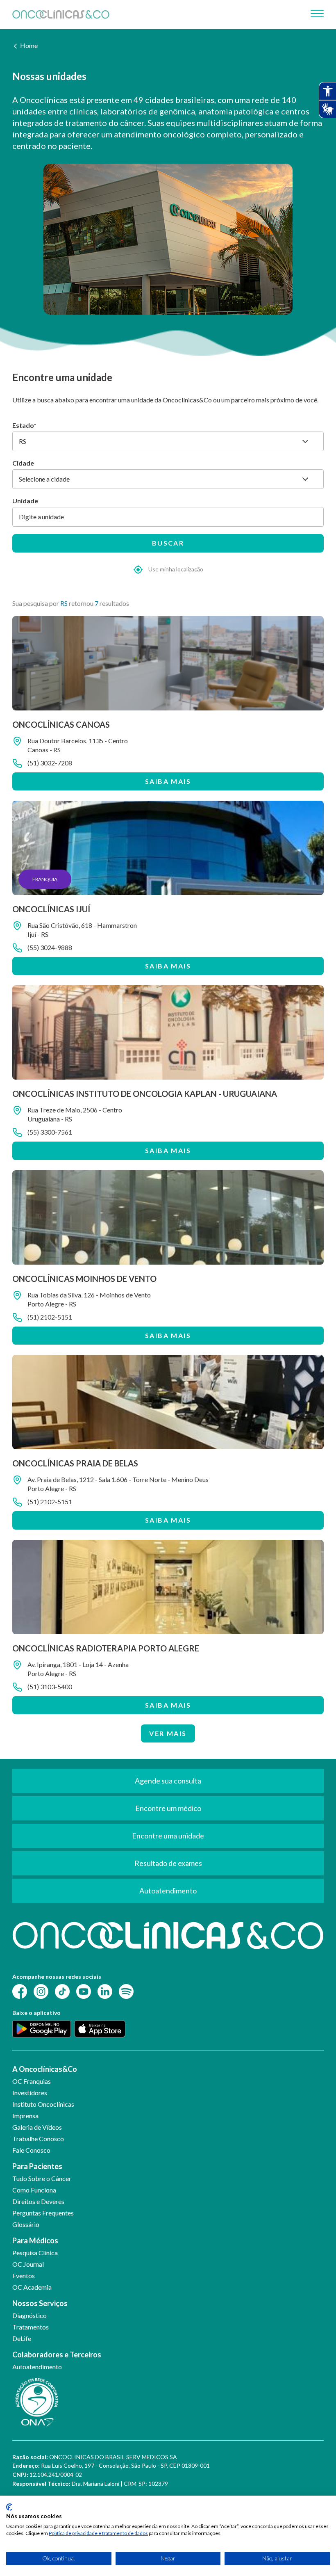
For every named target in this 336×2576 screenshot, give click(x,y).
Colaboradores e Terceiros (57, 2354)
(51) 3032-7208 (50, 763)
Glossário (26, 2224)
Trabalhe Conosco (38, 2139)
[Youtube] (84, 1990)
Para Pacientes (37, 2166)
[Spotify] (126, 1990)
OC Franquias (32, 2081)
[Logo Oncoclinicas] (61, 14)
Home (29, 45)
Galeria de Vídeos (37, 2127)
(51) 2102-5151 (50, 1317)
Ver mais (168, 1733)
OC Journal (28, 2264)
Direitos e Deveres (38, 2201)
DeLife (22, 2338)
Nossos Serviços (40, 2303)
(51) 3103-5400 (50, 1687)
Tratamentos (31, 2327)
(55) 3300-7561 (50, 1132)
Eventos (24, 2276)
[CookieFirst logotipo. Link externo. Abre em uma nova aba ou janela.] (9, 2507)
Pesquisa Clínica (35, 2253)
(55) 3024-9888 (50, 947)
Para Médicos (35, 2240)
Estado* (24, 425)
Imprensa (25, 2116)
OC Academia (32, 2287)
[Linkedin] (105, 1990)
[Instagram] (41, 1990)
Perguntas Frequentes (43, 2213)
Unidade (25, 501)
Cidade (23, 463)
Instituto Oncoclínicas (43, 2104)
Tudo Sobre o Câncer (42, 2178)
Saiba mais (168, 781)
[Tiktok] (62, 1990)
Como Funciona (34, 2190)
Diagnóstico (30, 2315)
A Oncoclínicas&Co (45, 2069)
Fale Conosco (31, 2150)
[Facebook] (20, 1990)
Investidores (30, 2093)
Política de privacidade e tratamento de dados (98, 2533)
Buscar (168, 543)
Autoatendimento (37, 2367)
